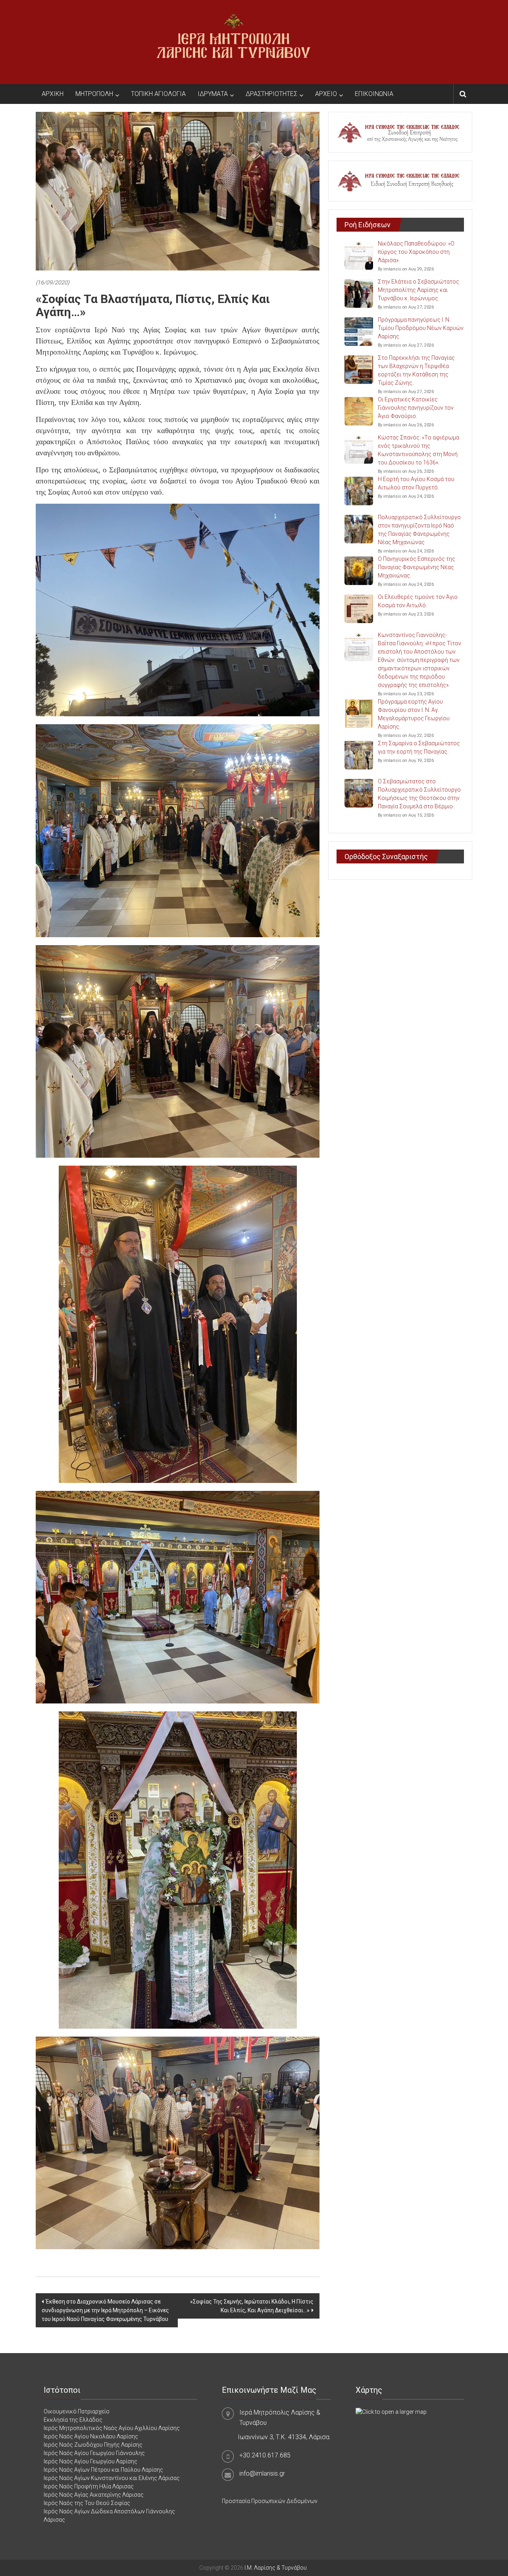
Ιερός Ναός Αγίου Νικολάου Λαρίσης (91, 2436)
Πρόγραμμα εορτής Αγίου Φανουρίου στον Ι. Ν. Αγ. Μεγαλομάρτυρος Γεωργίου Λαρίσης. (414, 714)
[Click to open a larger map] (391, 2411)
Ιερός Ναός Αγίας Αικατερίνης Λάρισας (94, 2495)
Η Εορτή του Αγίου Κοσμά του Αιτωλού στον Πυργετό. (416, 483)
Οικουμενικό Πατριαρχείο (77, 2411)
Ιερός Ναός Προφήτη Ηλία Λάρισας (89, 2486)
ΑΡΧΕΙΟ (326, 94)
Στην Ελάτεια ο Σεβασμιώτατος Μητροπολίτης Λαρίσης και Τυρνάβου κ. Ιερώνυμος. (419, 290)
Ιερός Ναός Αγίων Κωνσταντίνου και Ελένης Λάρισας (112, 2478)
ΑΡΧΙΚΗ (53, 94)
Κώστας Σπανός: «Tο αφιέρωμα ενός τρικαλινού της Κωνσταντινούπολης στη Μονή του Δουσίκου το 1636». (419, 450)
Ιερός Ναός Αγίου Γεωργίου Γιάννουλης (94, 2453)
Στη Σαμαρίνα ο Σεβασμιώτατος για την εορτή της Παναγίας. (419, 747)
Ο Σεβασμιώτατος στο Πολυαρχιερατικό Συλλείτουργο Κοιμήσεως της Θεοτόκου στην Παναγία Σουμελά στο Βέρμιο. (419, 794)
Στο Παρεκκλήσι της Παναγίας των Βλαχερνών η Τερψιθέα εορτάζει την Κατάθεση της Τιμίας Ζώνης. (416, 370)
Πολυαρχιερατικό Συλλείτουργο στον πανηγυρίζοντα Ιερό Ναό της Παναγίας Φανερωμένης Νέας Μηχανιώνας (419, 530)
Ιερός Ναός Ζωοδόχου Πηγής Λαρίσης (93, 2445)
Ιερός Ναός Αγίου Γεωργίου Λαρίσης (90, 2461)
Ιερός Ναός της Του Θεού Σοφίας (87, 2503)
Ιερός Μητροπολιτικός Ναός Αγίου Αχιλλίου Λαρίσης (112, 2428)
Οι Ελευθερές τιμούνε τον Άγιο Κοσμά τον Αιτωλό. (418, 601)
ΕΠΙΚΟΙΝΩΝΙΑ (374, 94)
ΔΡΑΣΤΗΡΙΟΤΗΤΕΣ (271, 94)
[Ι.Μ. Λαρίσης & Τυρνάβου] (233, 42)
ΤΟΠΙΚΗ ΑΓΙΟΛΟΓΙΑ (158, 94)
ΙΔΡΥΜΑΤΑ (213, 94)
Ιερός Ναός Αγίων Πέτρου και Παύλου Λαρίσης (103, 2470)
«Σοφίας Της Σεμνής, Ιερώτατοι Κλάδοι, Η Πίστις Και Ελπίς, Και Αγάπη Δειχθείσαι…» (252, 2306)
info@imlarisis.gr (262, 2473)
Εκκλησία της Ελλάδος (73, 2420)
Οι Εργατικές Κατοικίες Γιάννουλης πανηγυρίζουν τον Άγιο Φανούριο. (416, 408)
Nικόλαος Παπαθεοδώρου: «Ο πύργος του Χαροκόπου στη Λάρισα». (416, 252)
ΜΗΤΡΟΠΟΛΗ (94, 94)
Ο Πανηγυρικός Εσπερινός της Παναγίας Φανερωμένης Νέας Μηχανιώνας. (417, 567)
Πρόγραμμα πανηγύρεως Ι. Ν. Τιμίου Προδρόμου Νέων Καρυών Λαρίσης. (421, 328)
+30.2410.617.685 (265, 2455)
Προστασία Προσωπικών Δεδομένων (270, 2501)
